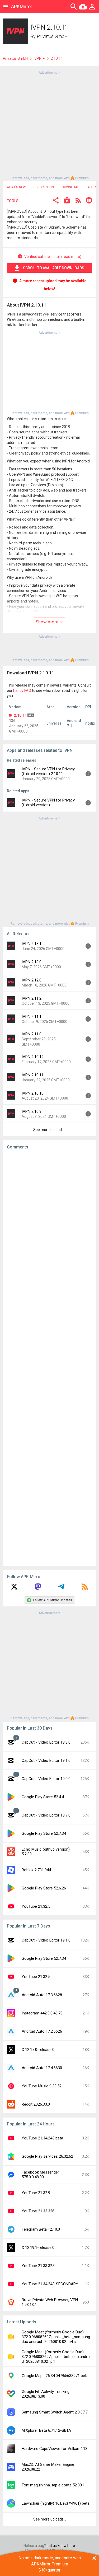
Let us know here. (61, 2546)
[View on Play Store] (67, 201)
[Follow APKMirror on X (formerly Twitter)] (14, 1588)
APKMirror (22, 6)
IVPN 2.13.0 (32, 962)
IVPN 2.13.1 (32, 944)
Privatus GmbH (52, 36)
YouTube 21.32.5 (36, 1906)
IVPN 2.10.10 (33, 1093)
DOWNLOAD (71, 187)
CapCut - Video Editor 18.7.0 (46, 1815)
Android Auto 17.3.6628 (42, 1995)
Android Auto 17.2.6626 (42, 2031)
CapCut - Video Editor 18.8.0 (46, 1742)
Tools (13, 201)
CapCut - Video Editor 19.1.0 (46, 1760)
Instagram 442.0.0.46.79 (42, 2013)
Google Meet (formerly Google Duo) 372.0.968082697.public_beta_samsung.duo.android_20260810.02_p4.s (56, 2337)
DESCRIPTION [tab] (44, 187)
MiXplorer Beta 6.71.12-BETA (46, 2430)
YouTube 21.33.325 (38, 2266)
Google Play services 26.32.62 (47, 2156)
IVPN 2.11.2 (32, 998)
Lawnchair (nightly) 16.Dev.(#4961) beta (56, 2503)
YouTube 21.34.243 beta (42, 2138)
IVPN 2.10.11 (33, 1075)
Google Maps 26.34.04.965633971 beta (55, 2376)
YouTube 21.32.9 (36, 2193)
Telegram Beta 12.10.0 (41, 2229)
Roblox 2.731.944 (36, 1870)
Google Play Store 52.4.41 (44, 1797)
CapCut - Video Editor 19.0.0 (46, 1779)
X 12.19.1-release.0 (38, 2248)
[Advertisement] (49, 125)
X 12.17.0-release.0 (38, 2050)
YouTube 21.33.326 (38, 2211)
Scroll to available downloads (54, 268)
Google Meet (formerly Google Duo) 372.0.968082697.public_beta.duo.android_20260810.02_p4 (56, 2357)
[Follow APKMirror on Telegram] (61, 1588)
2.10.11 (20, 715)
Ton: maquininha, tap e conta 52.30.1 (53, 2485)
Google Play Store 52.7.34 (44, 1833)
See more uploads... (50, 1130)
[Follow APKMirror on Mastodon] (38, 1588)
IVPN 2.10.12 (33, 1057)
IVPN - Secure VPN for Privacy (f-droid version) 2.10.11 (48, 771)
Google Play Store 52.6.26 (44, 1888)
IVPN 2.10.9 (32, 1111)
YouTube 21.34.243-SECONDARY (50, 2284)
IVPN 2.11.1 (32, 1017)
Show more (48, 622)
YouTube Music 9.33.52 (42, 2086)
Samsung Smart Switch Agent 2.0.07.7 (55, 2412)
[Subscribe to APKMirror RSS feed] (85, 1588)
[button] (56, 201)
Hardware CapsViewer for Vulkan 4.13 (55, 2449)
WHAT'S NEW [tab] (16, 187)
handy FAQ (22, 691)
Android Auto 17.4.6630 (42, 2068)
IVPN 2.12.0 (32, 980)
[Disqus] (49, 1358)
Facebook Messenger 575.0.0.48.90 (40, 2175)
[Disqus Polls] (49, 1221)
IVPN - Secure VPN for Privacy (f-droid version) (48, 803)
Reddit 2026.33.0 (36, 2104)
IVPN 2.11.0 (32, 1034)
